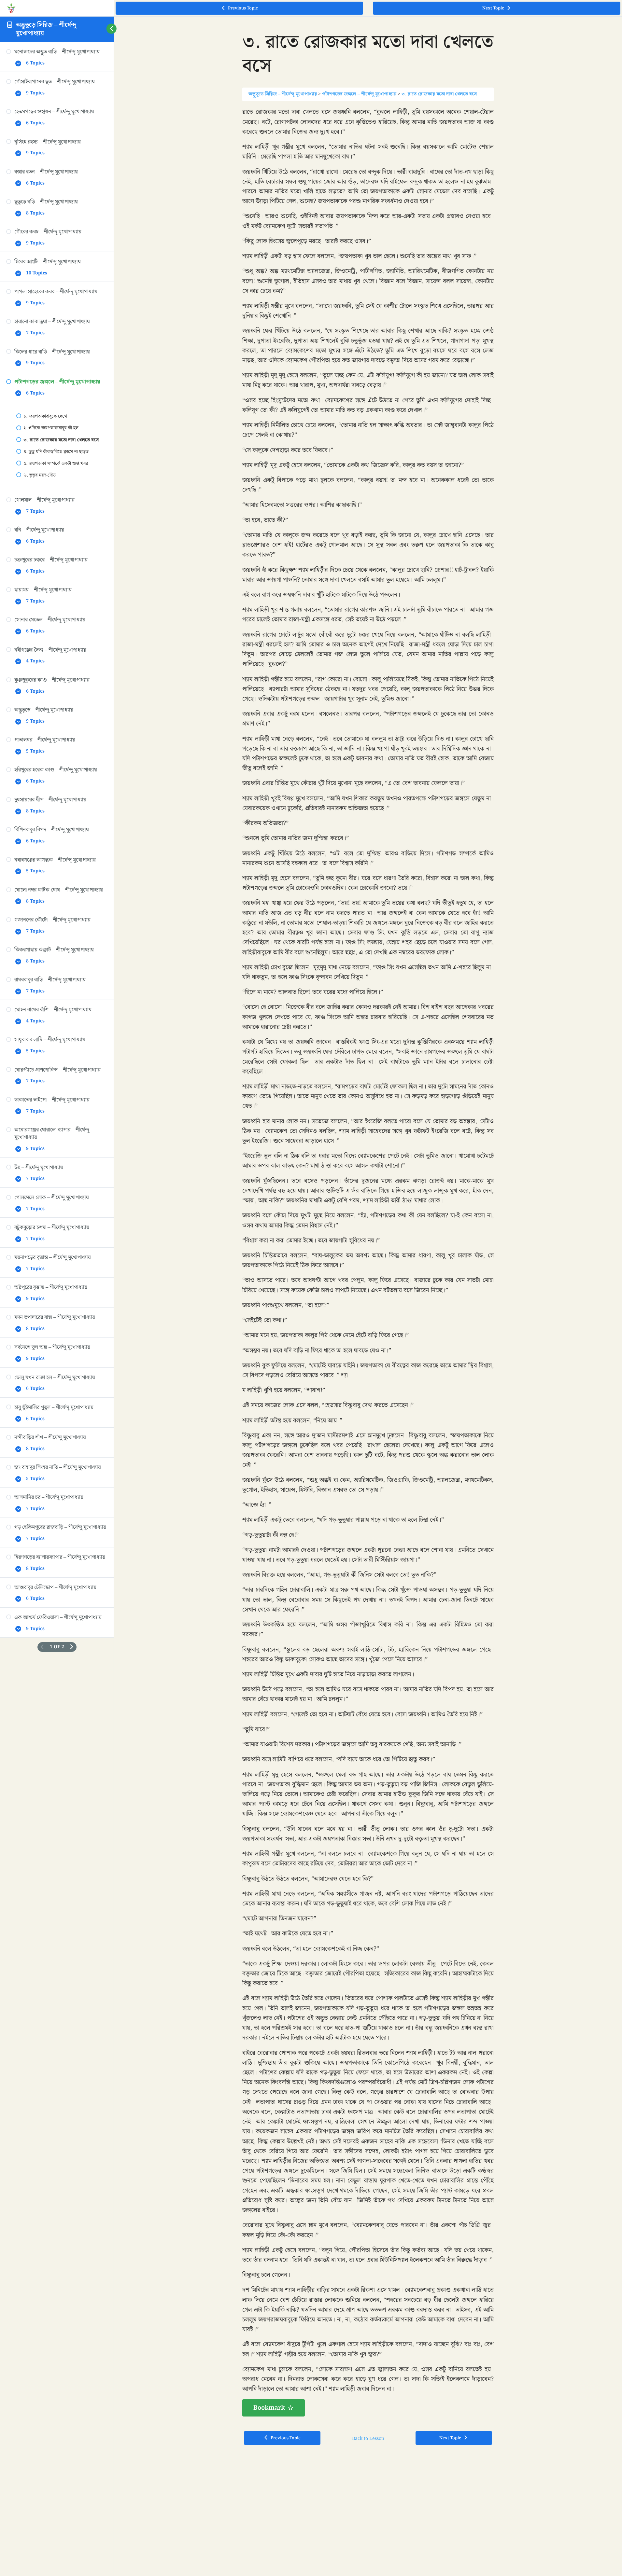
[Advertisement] (368, 2500)
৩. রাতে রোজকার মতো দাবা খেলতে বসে (439, 94)
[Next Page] (72, 1647)
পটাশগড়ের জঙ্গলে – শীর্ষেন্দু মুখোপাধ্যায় (359, 94)
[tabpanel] (368, 1262)
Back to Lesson (368, 2439)
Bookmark (269, 2408)
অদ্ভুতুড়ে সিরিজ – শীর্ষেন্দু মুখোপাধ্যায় (46, 29)
